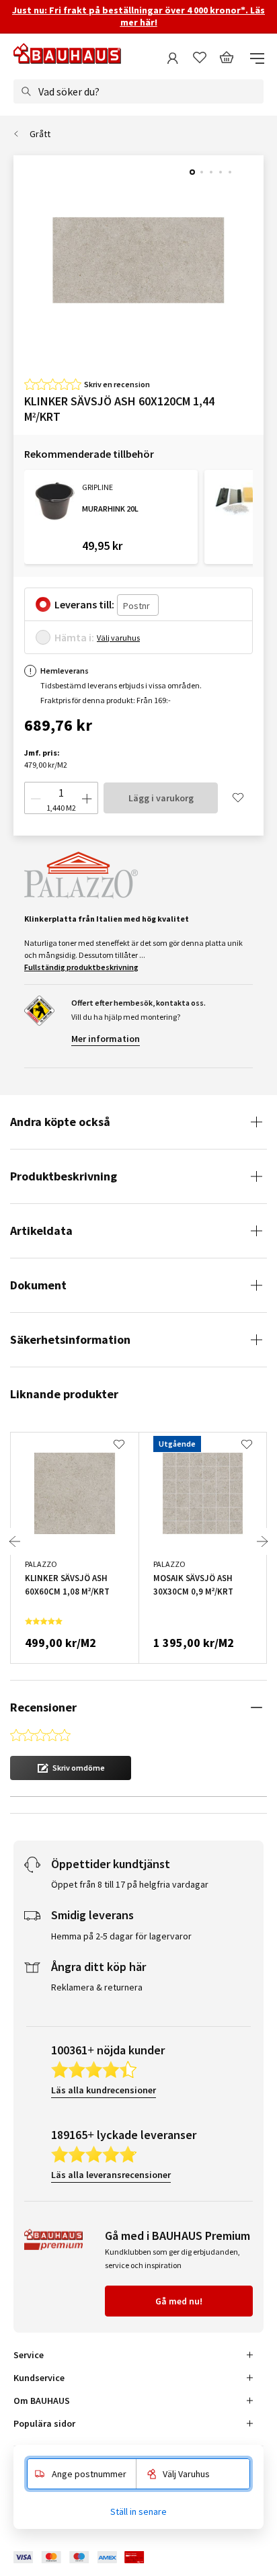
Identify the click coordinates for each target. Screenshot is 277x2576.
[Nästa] (262, 1541)
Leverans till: (84, 604)
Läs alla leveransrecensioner (111, 2175)
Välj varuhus (118, 638)
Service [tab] (29, 2355)
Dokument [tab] (38, 1285)
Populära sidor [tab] (44, 2423)
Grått (40, 134)
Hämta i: (74, 637)
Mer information (106, 1039)
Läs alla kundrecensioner (104, 2090)
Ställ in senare (138, 2511)
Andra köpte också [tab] (60, 1122)
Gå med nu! (179, 2301)
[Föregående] (15, 1541)
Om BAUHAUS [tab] (42, 2401)
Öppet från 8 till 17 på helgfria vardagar (130, 1884)
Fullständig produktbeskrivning (81, 967)
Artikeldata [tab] (41, 1231)
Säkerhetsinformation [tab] (70, 1339)
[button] (71, 1768)
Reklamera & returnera (97, 1987)
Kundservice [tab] (39, 2378)
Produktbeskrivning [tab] (64, 1176)
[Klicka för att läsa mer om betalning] (89, 2558)
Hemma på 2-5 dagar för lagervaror (121, 1936)
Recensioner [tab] (43, 1707)
